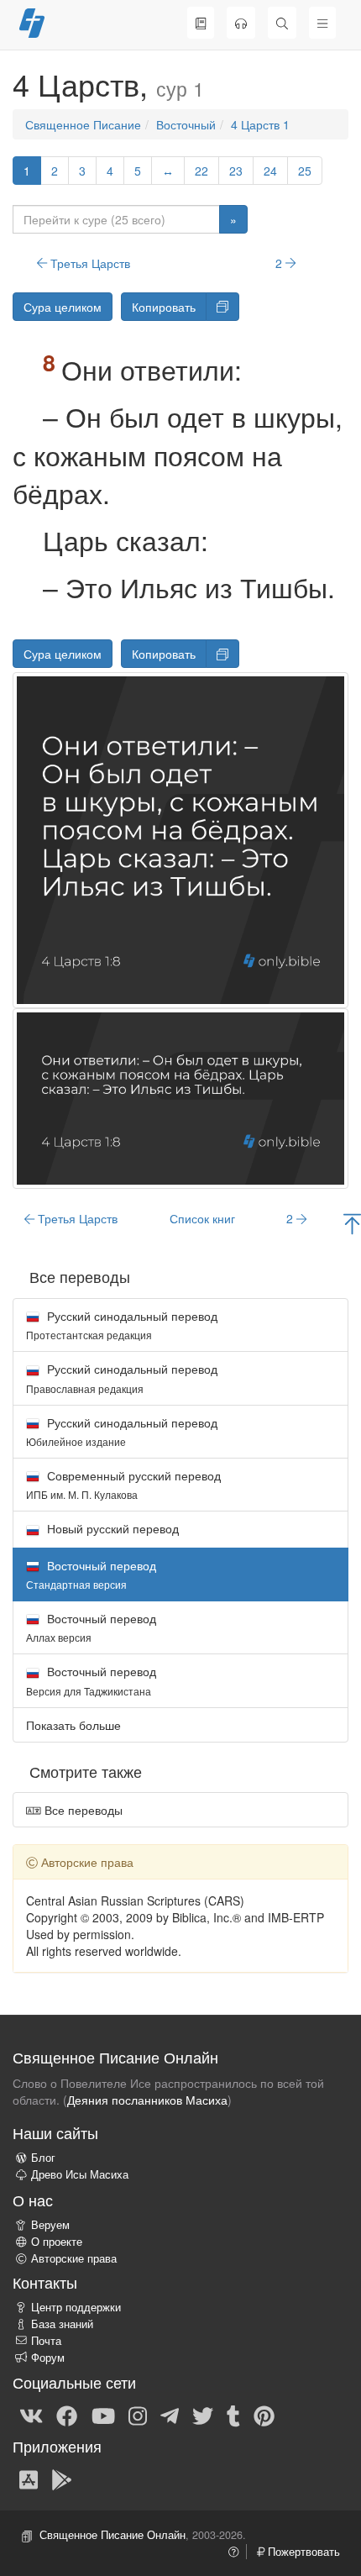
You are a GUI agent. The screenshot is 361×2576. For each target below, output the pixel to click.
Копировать (164, 307)
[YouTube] (103, 2415)
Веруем (50, 2225)
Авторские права (74, 2258)
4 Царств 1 (260, 124)
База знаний (62, 2324)
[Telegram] (170, 2415)
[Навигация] (322, 23)
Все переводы (82, 1810)
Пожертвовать (302, 2552)
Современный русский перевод (123, 1484)
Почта (46, 2341)
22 (201, 171)
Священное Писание (83, 124)
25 (305, 171)
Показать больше (73, 1725)
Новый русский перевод (111, 1528)
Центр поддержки (76, 2307)
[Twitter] (203, 2415)
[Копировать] (222, 307)
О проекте (57, 2242)
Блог (43, 2158)
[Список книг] (201, 23)
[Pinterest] (264, 2415)
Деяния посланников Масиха (147, 2100)
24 (270, 171)
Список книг (202, 1218)
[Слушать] (241, 23)
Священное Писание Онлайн (112, 2535)
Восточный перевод (91, 1627)
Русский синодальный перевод (122, 1325)
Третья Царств (89, 263)
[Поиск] (282, 23)
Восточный (186, 124)
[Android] (62, 2479)
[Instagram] (138, 2415)
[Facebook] (67, 2415)
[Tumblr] (233, 2415)
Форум (48, 2358)
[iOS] (29, 2479)
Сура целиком (63, 307)
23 (236, 171)
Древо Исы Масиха (80, 2174)
